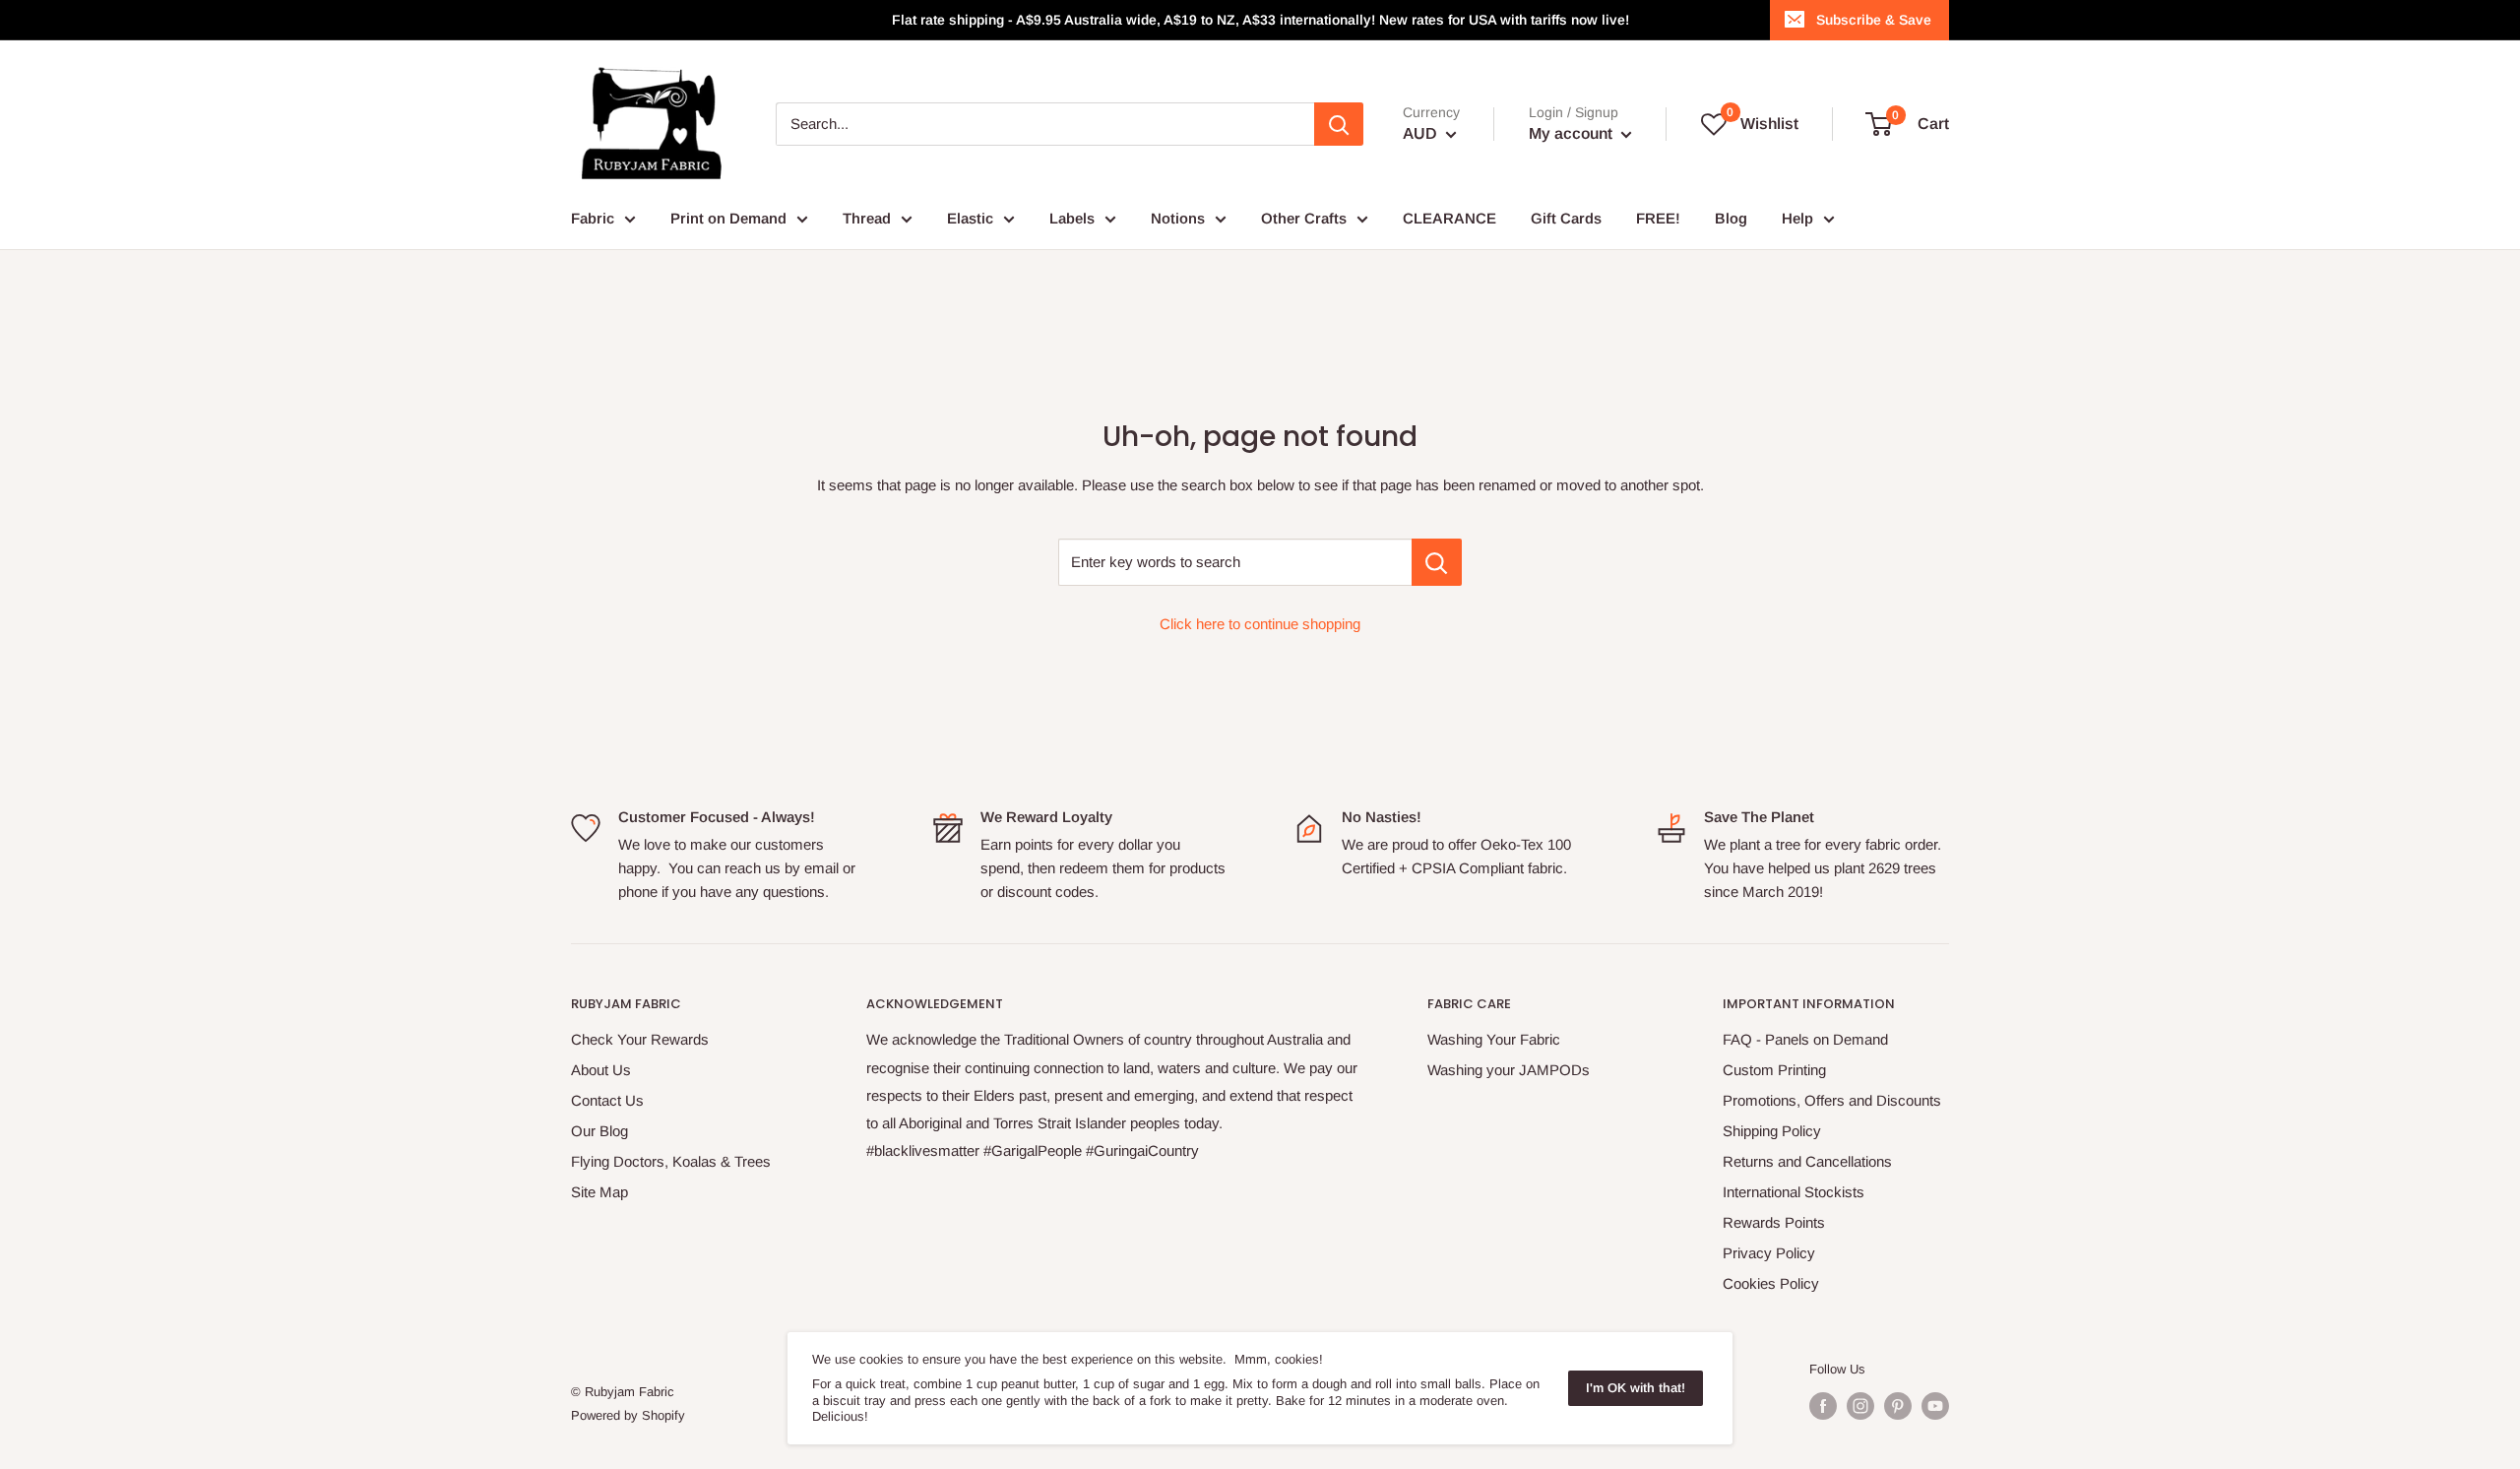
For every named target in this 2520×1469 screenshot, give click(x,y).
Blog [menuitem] (1731, 218)
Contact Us (607, 1100)
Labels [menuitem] (1072, 218)
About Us (601, 1070)
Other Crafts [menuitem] (1304, 218)
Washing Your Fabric (1494, 1039)
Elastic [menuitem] (970, 218)
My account (1573, 133)
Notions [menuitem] (1178, 218)
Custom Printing (1774, 1070)
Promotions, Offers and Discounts (1832, 1100)
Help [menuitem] (1797, 218)
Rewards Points (1774, 1222)
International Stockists (1794, 1192)
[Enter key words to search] (1437, 562)
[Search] (1339, 124)
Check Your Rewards (640, 1039)
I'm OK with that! (1636, 1388)
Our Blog (599, 1131)
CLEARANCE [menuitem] (1449, 218)
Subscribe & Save (1874, 20)
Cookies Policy (1771, 1283)
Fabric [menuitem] (593, 218)
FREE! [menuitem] (1658, 218)
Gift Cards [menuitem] (1566, 218)
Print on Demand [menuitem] (728, 218)
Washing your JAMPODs (1509, 1070)
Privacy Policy (1769, 1253)
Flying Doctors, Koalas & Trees (671, 1161)
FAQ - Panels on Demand (1805, 1039)
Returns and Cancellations (1807, 1161)
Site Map (599, 1192)
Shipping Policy (1772, 1131)
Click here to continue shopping (1260, 624)
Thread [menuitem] (867, 218)
